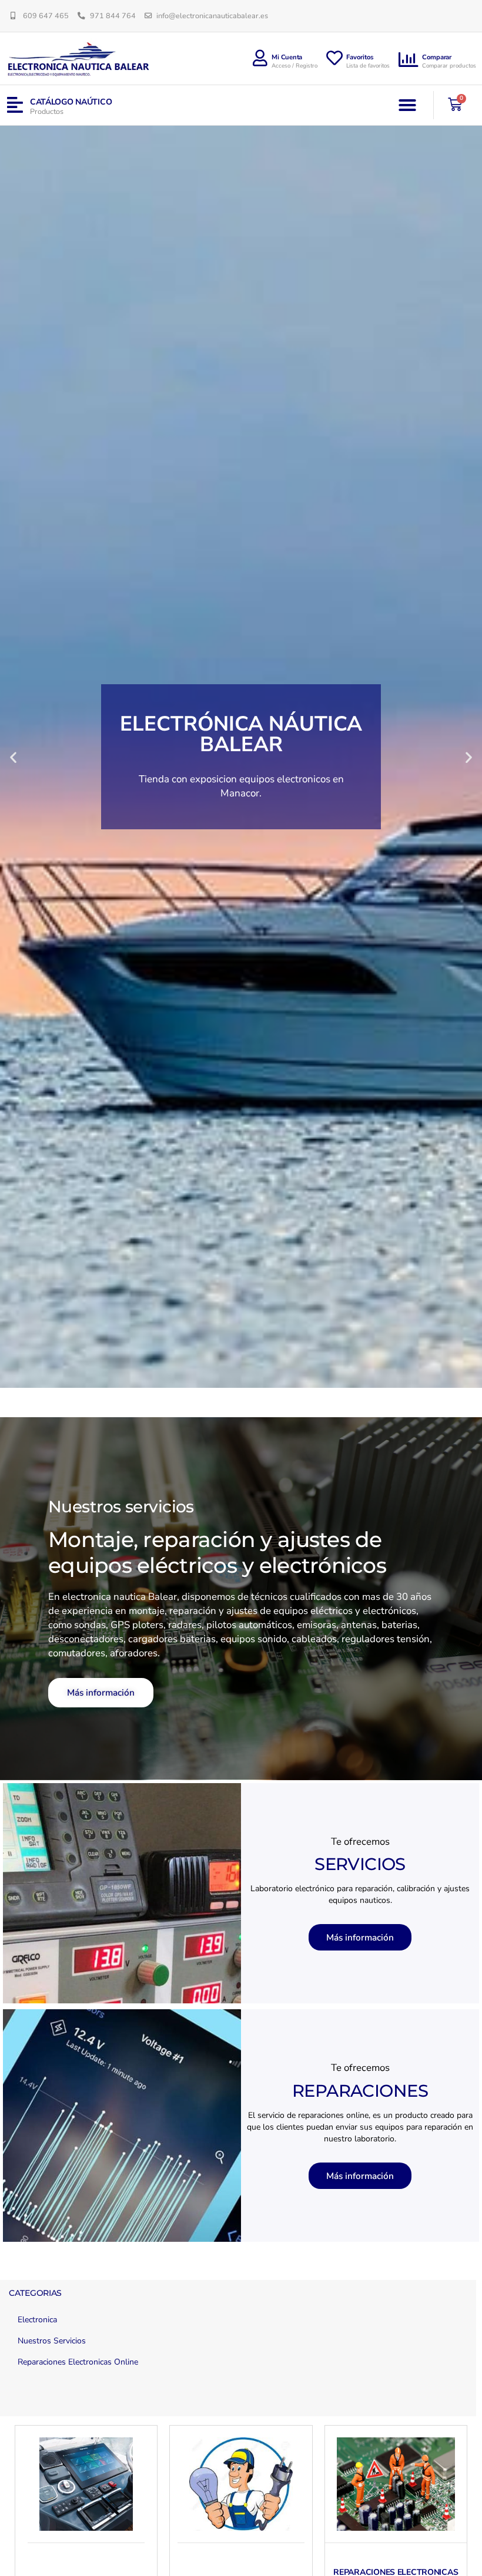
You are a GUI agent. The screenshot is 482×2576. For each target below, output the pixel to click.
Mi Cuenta (287, 57)
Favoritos (360, 57)
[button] (407, 105)
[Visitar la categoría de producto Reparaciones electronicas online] (396, 2484)
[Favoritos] (334, 58)
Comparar (437, 57)
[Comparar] (409, 60)
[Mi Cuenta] (260, 58)
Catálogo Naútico (71, 102)
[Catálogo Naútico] (15, 105)
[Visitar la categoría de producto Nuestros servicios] (241, 2484)
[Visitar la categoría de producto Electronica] (86, 2484)
